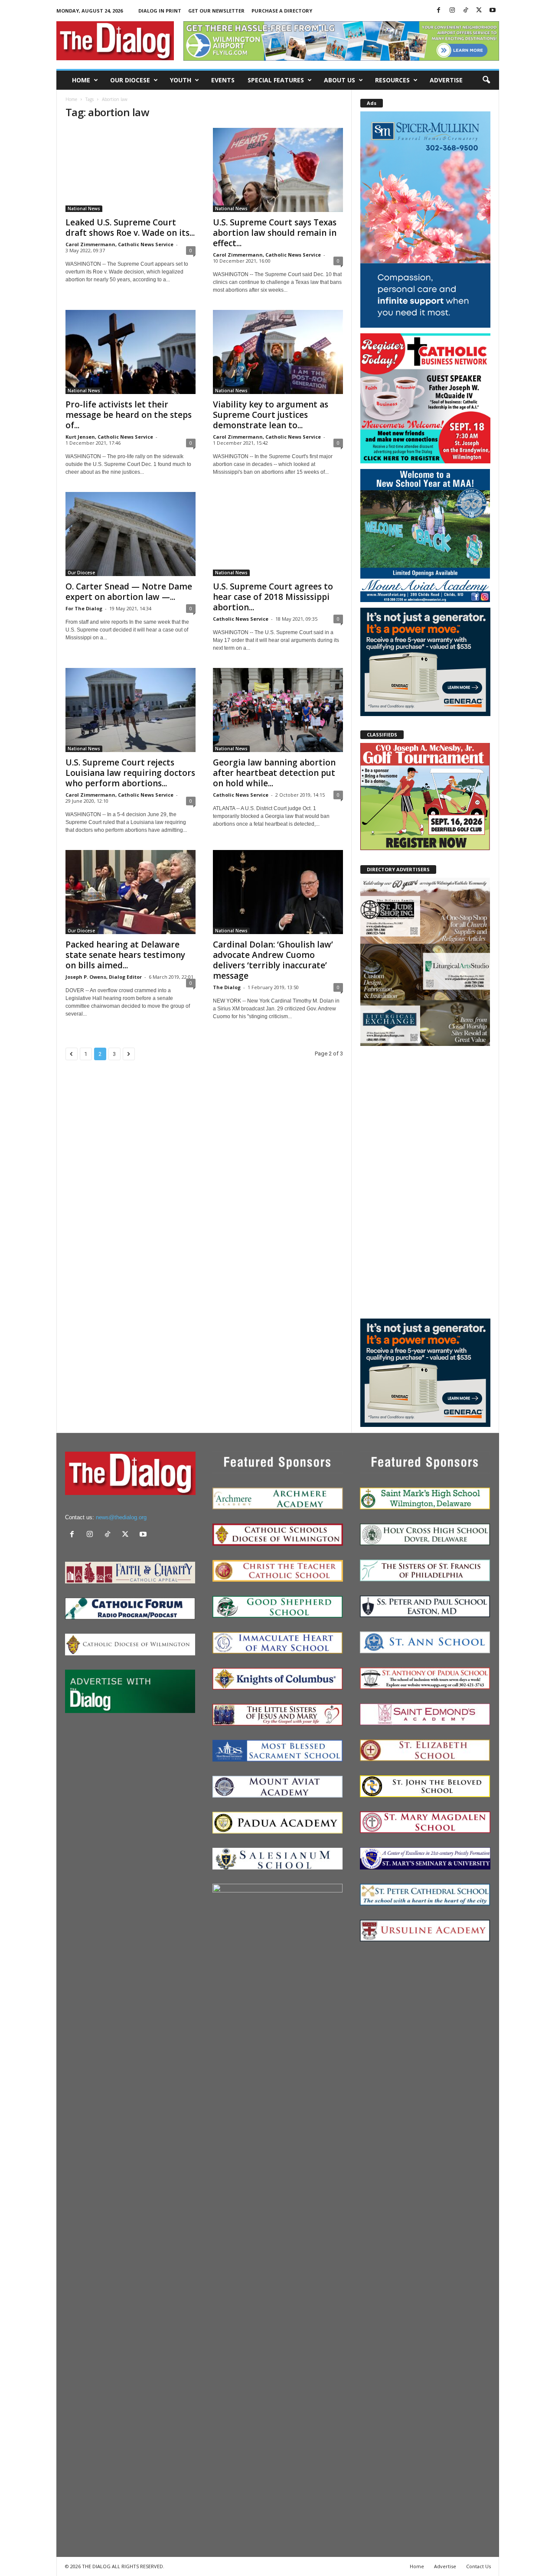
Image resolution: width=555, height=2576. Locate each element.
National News (84, 208)
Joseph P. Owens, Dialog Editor (104, 977)
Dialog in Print (160, 11)
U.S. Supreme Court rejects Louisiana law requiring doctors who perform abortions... (130, 773)
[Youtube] (493, 11)
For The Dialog (84, 608)
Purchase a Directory (282, 11)
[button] (486, 80)
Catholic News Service (241, 619)
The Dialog (227, 987)
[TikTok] (466, 11)
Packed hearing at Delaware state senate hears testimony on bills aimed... (125, 955)
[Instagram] (452, 11)
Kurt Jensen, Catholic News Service (109, 437)
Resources (392, 80)
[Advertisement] (425, 1182)
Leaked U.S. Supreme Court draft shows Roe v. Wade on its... (130, 228)
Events (223, 80)
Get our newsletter (216, 11)
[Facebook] (439, 11)
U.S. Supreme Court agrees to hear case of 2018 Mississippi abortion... (273, 597)
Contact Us (478, 2566)
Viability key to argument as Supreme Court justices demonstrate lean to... (271, 415)
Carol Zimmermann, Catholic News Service (119, 244)
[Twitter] (479, 11)
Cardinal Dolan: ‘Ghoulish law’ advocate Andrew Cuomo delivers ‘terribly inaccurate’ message (273, 960)
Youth (181, 80)
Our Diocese (130, 80)
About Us (340, 80)
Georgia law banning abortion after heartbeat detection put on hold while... (274, 773)
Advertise (446, 80)
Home (81, 80)
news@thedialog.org (121, 1517)
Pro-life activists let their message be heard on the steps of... (129, 415)
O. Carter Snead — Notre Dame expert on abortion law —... (129, 592)
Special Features (276, 80)
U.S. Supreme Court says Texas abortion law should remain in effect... (275, 233)
